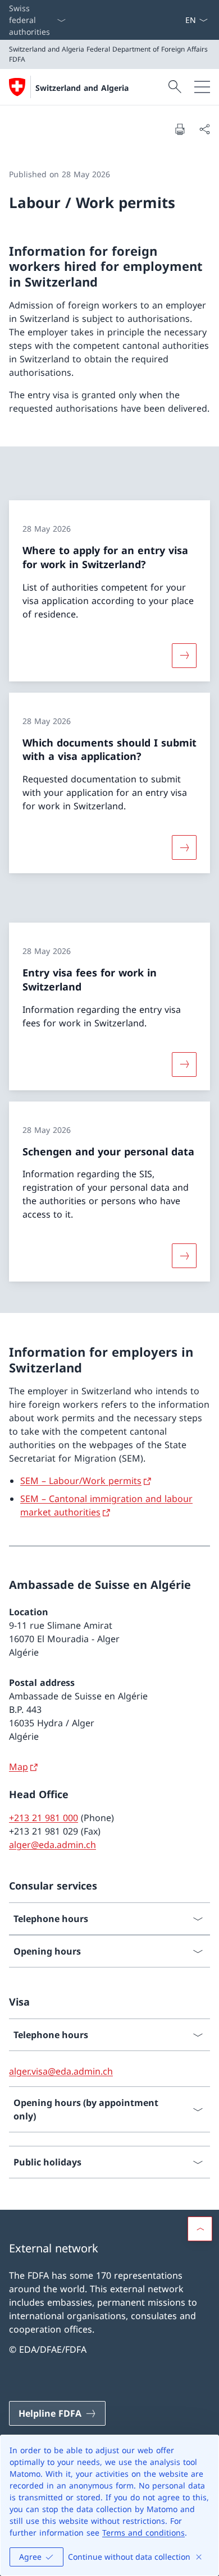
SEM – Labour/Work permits (81, 1481)
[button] (200, 2229)
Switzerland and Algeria (82, 88)
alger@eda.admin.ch (53, 1845)
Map (19, 1767)
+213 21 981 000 (44, 1818)
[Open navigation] (202, 87)
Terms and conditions (143, 2533)
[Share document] (204, 129)
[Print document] (180, 129)
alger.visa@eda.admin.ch (61, 2071)
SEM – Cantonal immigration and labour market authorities (106, 1505)
